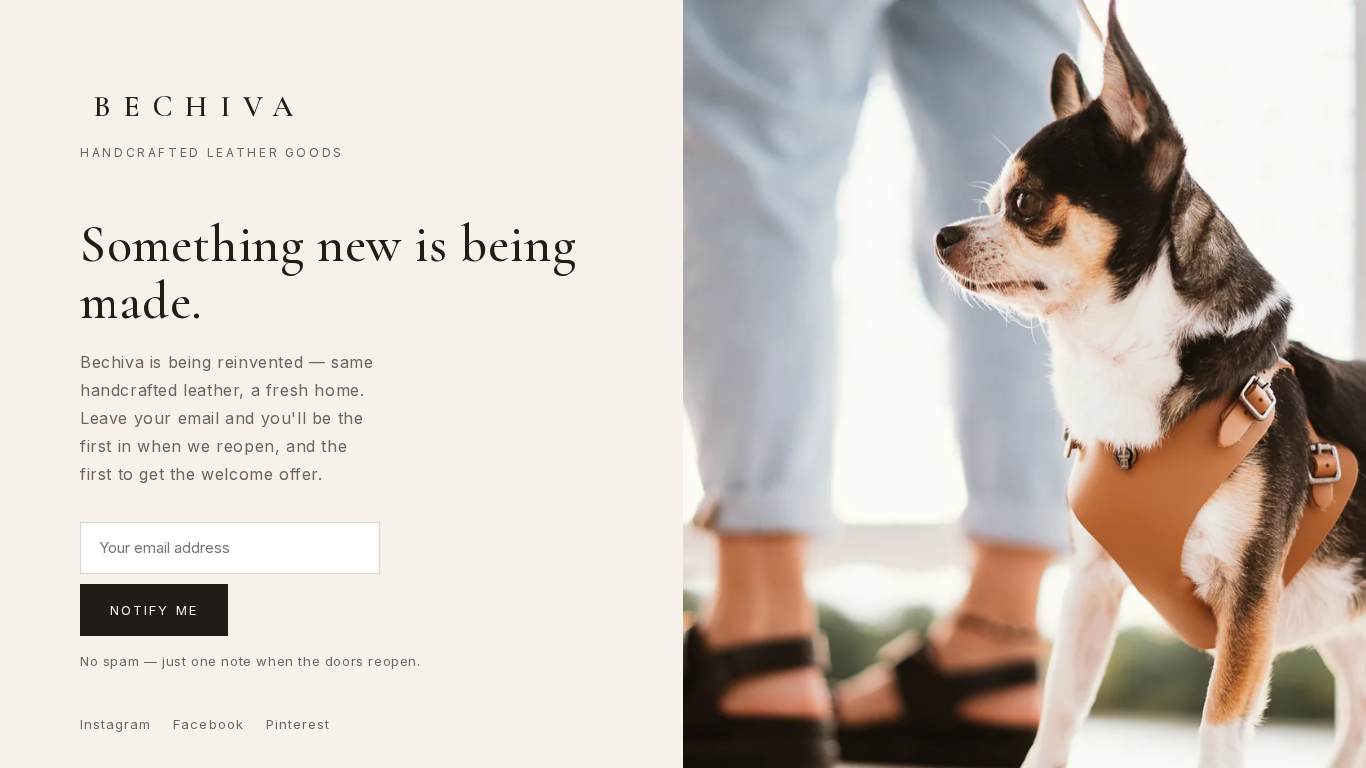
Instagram (115, 724)
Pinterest (298, 724)
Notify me (154, 610)
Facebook (208, 724)
